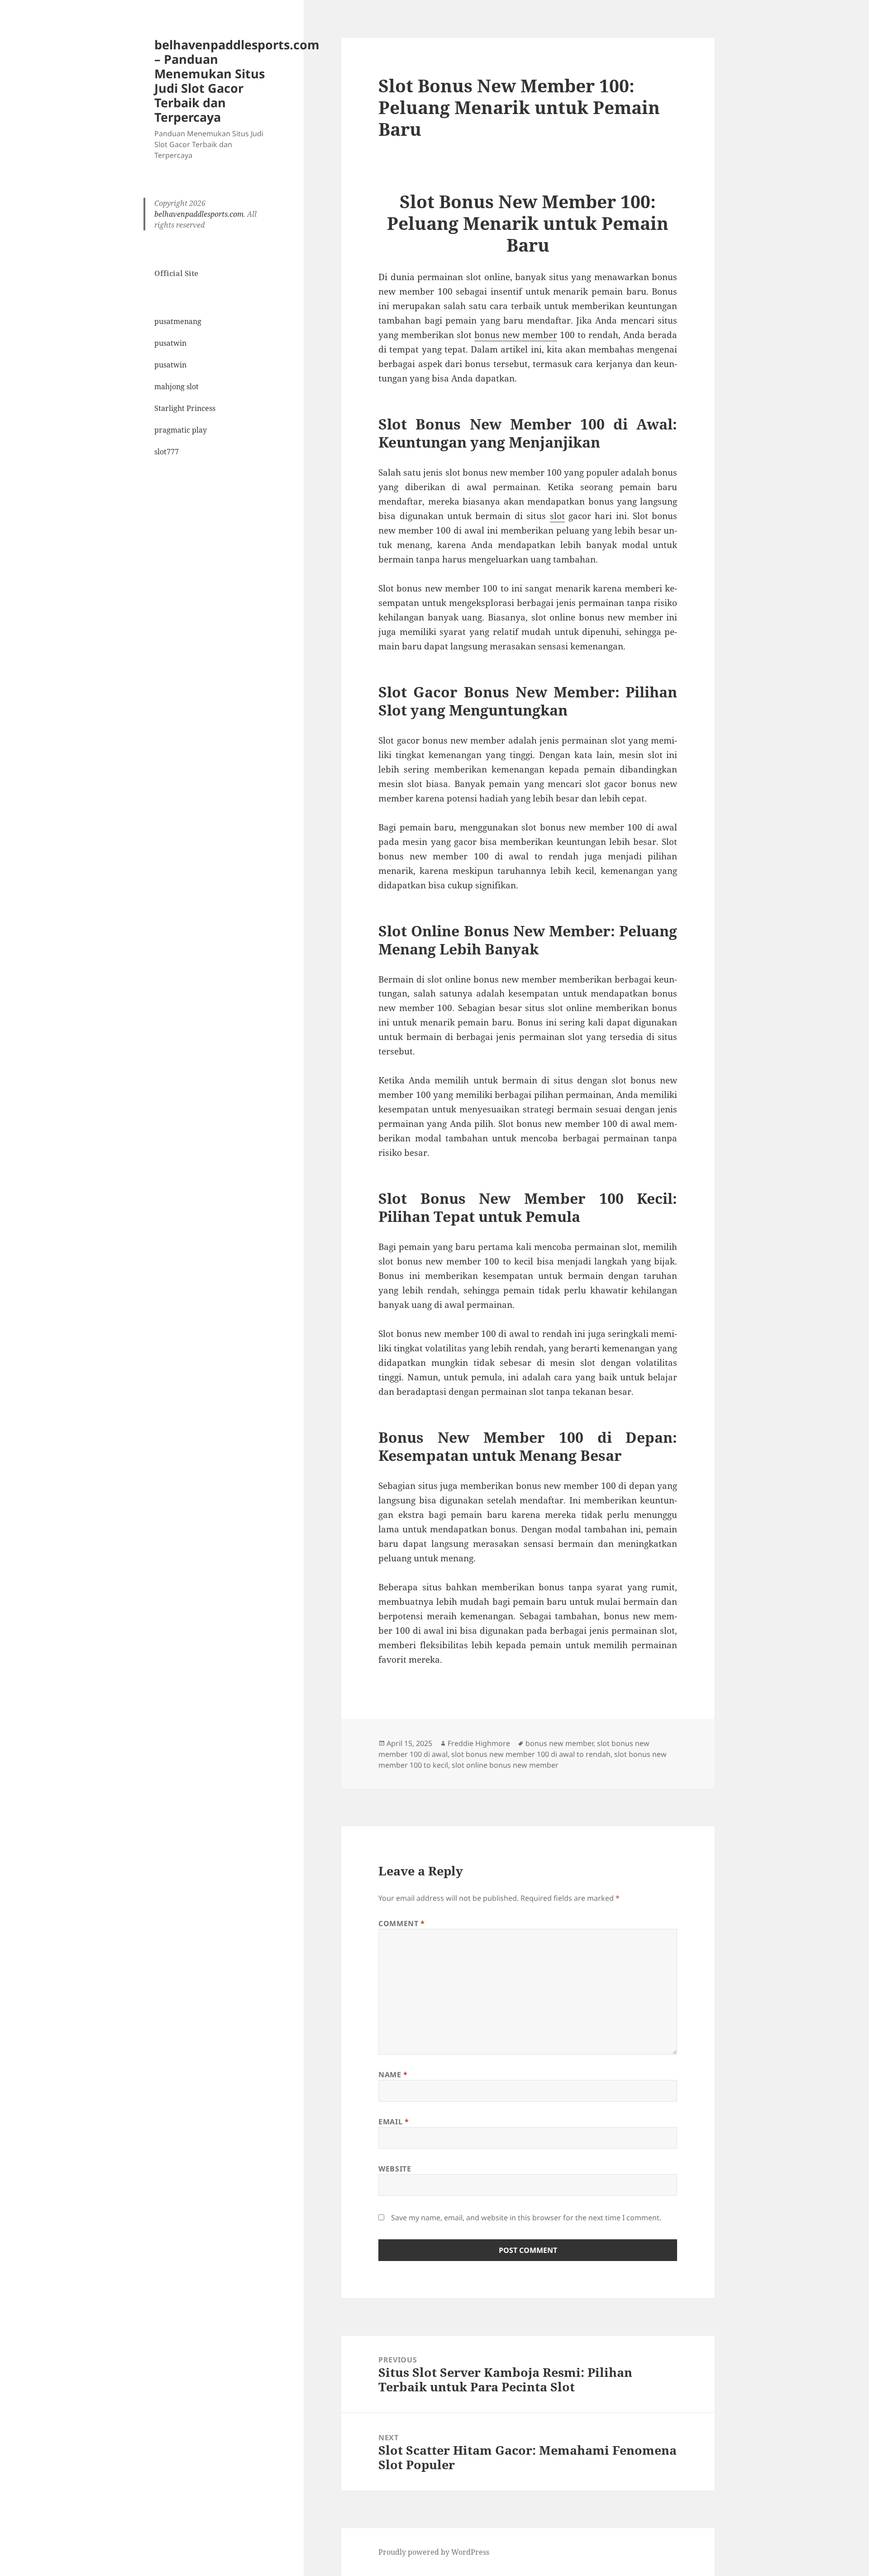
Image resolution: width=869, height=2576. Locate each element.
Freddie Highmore (479, 1743)
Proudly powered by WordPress (434, 2552)
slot (557, 516)
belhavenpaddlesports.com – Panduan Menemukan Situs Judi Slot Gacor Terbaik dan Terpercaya (237, 81)
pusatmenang (178, 321)
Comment (402, 1923)
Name (393, 2075)
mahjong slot (177, 386)
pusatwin (170, 343)
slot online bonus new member (505, 1765)
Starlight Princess (185, 408)
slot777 (167, 452)
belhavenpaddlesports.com (199, 214)
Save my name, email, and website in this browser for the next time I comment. (526, 2218)
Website (395, 2169)
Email (394, 2122)
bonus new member (516, 335)
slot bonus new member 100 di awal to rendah (531, 1754)
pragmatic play (181, 430)
